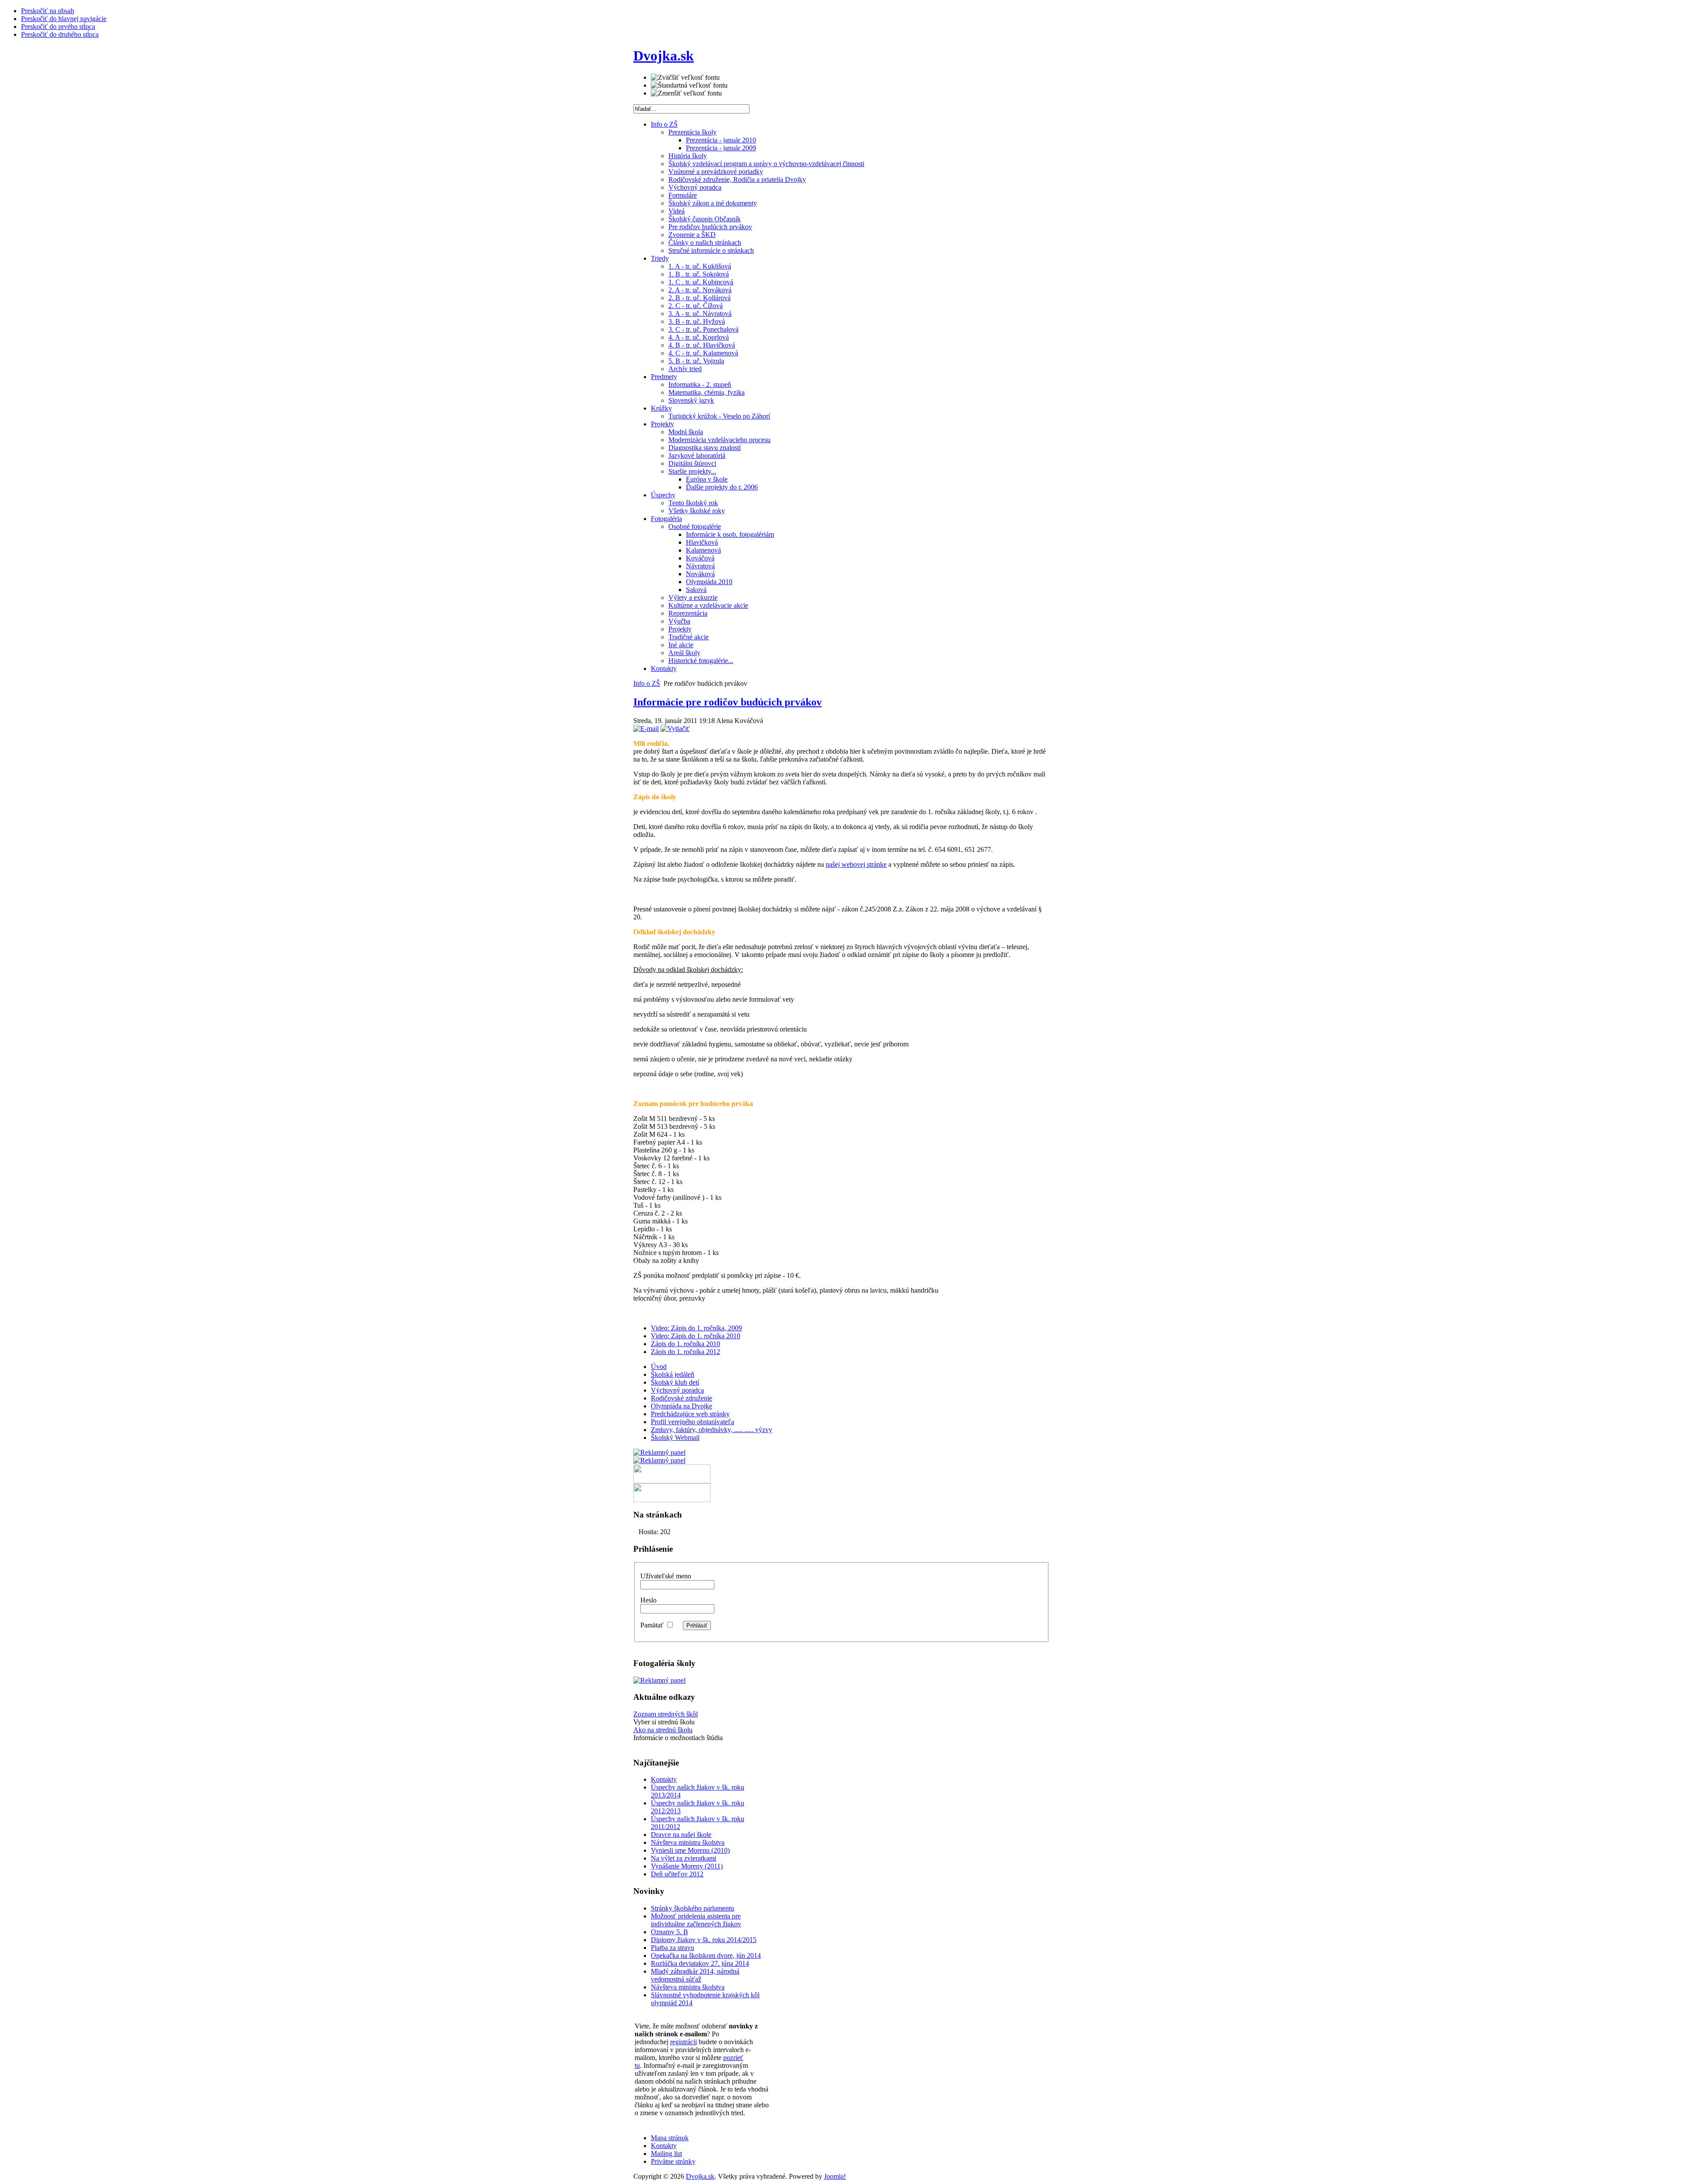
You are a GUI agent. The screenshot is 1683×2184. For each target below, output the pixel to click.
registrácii (683, 2042)
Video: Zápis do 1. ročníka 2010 (696, 1336)
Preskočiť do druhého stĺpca (60, 34)
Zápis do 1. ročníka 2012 (685, 1352)
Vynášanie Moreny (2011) (687, 1866)
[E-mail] (646, 729)
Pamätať (652, 1625)
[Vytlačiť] (675, 729)
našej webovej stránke (856, 864)
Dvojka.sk (700, 2176)
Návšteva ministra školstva (688, 1842)
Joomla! (835, 2176)
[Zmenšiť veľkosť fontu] (686, 93)
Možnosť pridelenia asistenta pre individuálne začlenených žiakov (696, 1920)
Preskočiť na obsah (48, 11)
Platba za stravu (673, 1948)
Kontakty (664, 1779)
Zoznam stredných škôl (666, 1714)
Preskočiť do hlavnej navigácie (64, 19)
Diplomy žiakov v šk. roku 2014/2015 (704, 1940)
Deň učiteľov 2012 (677, 1874)
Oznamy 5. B (669, 1932)
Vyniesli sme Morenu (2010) (690, 1850)
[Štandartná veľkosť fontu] (689, 85)
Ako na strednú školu (663, 1730)
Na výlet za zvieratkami (683, 1858)
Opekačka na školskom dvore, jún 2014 (706, 1955)
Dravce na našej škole (681, 1835)
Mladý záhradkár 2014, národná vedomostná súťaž (695, 1975)
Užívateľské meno (666, 1576)
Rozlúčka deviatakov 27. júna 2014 (700, 1963)
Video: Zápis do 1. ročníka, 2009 (696, 1328)
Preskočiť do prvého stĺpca (58, 27)
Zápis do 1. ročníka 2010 (685, 1344)
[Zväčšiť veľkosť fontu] (685, 78)
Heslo (648, 1600)
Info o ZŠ (647, 683)
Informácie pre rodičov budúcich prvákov (728, 702)
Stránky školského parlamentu (692, 1908)
